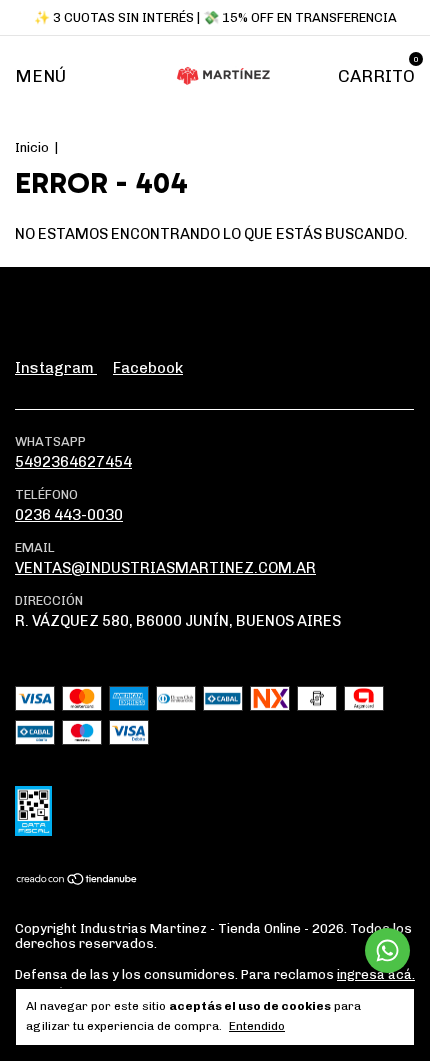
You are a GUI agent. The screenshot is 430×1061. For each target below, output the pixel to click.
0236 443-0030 (69, 515)
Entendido (257, 1026)
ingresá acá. (376, 974)
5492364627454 (73, 462)
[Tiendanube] (77, 881)
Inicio (32, 147)
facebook (148, 368)
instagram (56, 368)
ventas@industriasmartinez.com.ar (165, 568)
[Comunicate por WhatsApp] (387, 950)
